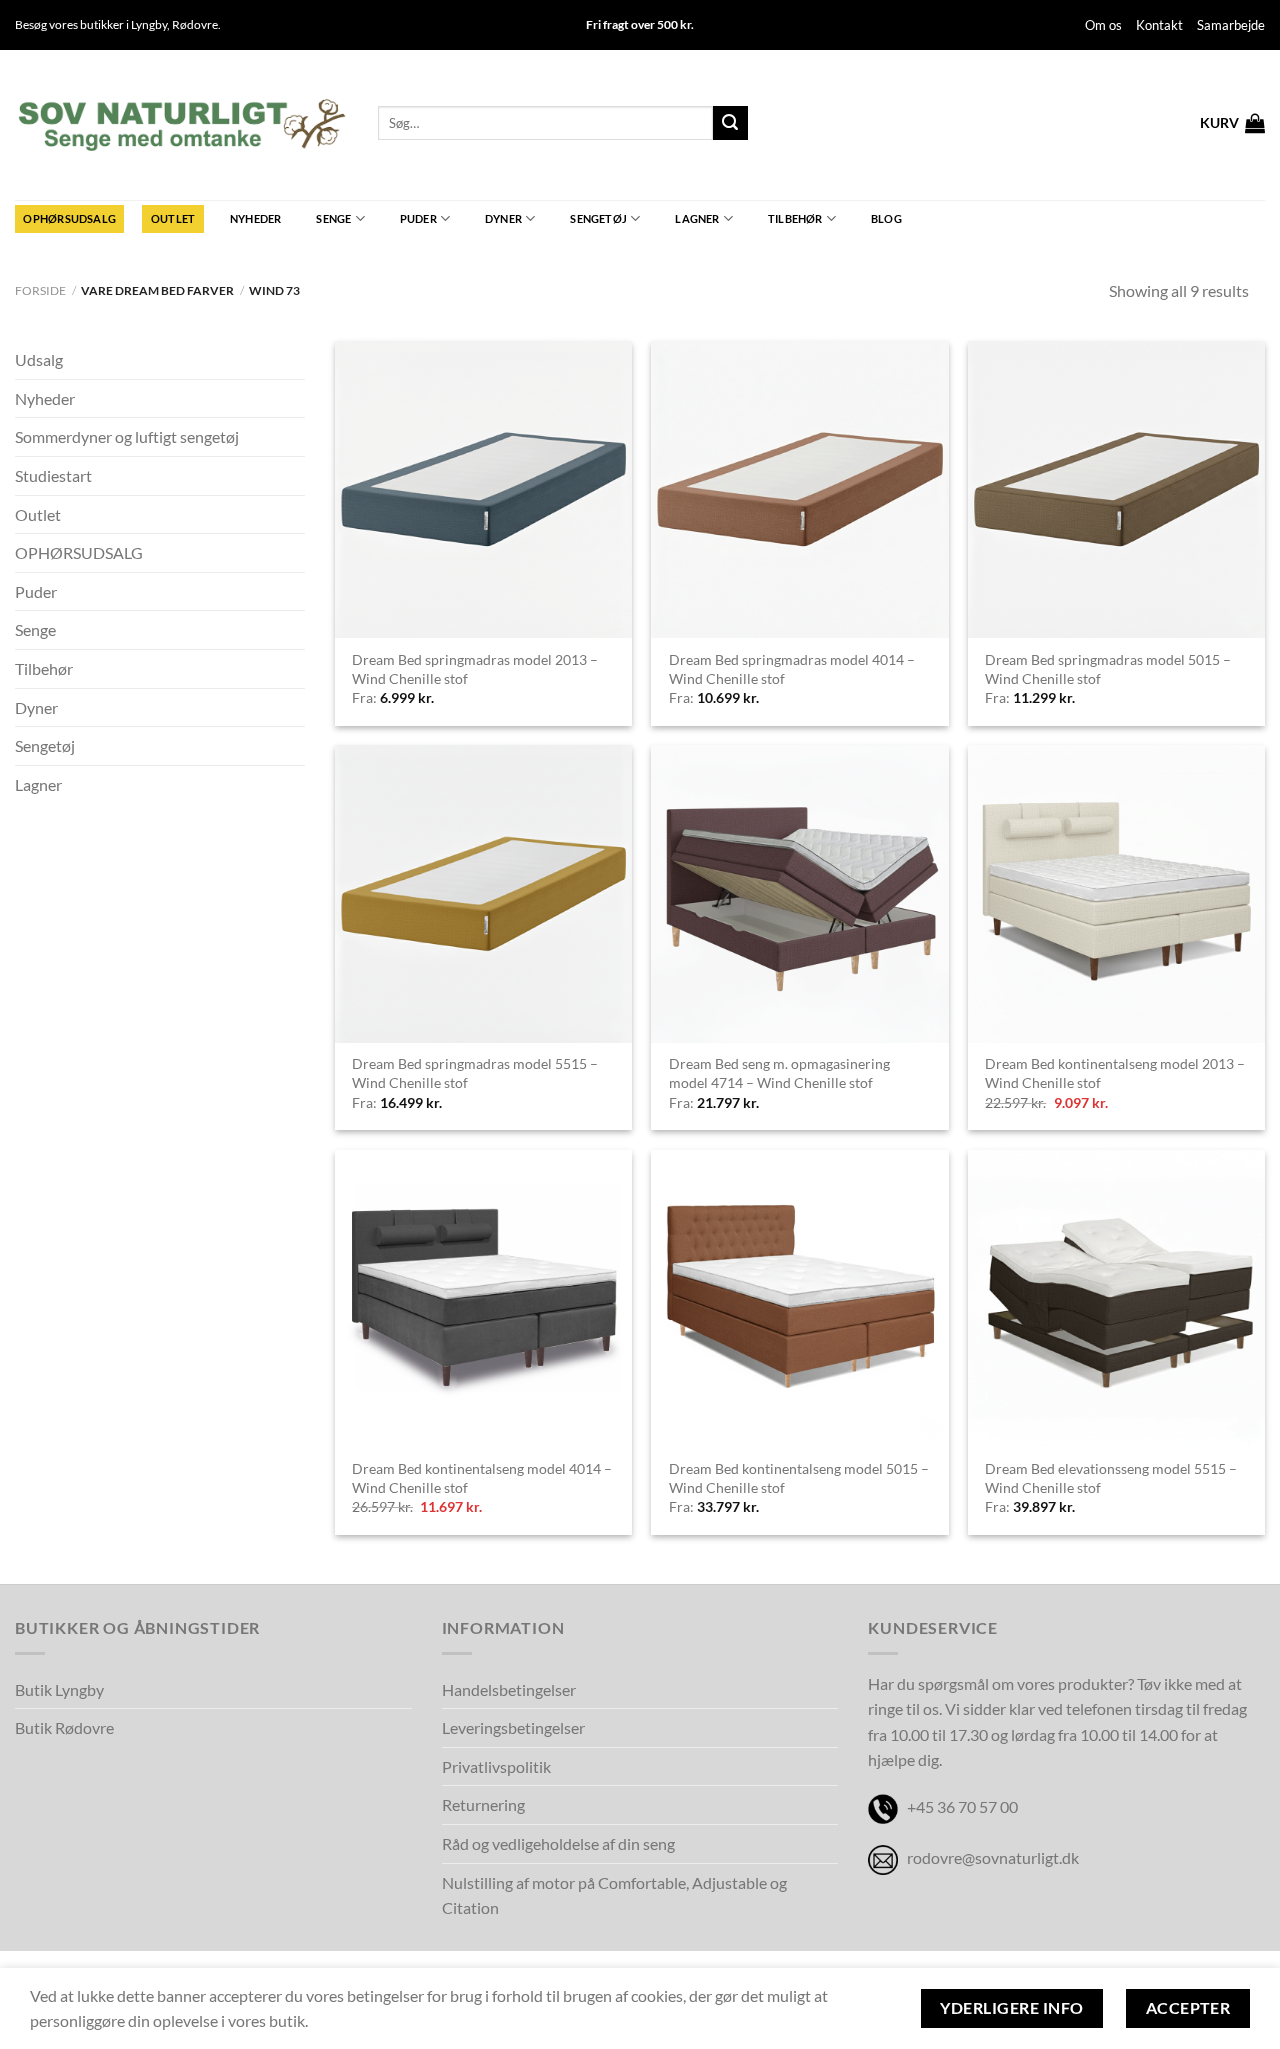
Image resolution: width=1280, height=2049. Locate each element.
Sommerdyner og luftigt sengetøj (127, 436)
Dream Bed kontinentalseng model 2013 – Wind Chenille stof (1115, 1073)
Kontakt (1159, 25)
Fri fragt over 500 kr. (640, 24)
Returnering (483, 1804)
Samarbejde (1231, 25)
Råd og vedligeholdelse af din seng (558, 1843)
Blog (886, 218)
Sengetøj (598, 218)
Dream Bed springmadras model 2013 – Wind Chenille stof (475, 669)
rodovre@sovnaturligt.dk (993, 1857)
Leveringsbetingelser (513, 1727)
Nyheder (256, 218)
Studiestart (53, 475)
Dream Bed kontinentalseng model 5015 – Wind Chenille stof (799, 1478)
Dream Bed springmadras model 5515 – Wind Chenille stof (475, 1073)
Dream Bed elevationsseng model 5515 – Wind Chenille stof (1111, 1478)
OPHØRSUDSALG (69, 218)
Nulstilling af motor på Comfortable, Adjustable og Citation (614, 1895)
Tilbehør (795, 218)
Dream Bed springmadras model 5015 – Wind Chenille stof (1108, 669)
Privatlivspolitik (496, 1766)
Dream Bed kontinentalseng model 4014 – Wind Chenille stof (482, 1478)
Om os (1103, 25)
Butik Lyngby (59, 1689)
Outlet (173, 218)
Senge (333, 218)
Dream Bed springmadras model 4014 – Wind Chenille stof (792, 669)
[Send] (730, 123)
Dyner (503, 218)
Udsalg (39, 359)
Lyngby (149, 24)
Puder (418, 218)
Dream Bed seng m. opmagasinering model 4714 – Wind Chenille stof (779, 1073)
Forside (40, 290)
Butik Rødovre (64, 1727)
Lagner (697, 218)
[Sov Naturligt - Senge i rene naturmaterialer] (181, 125)
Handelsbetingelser (509, 1689)
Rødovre (195, 24)
